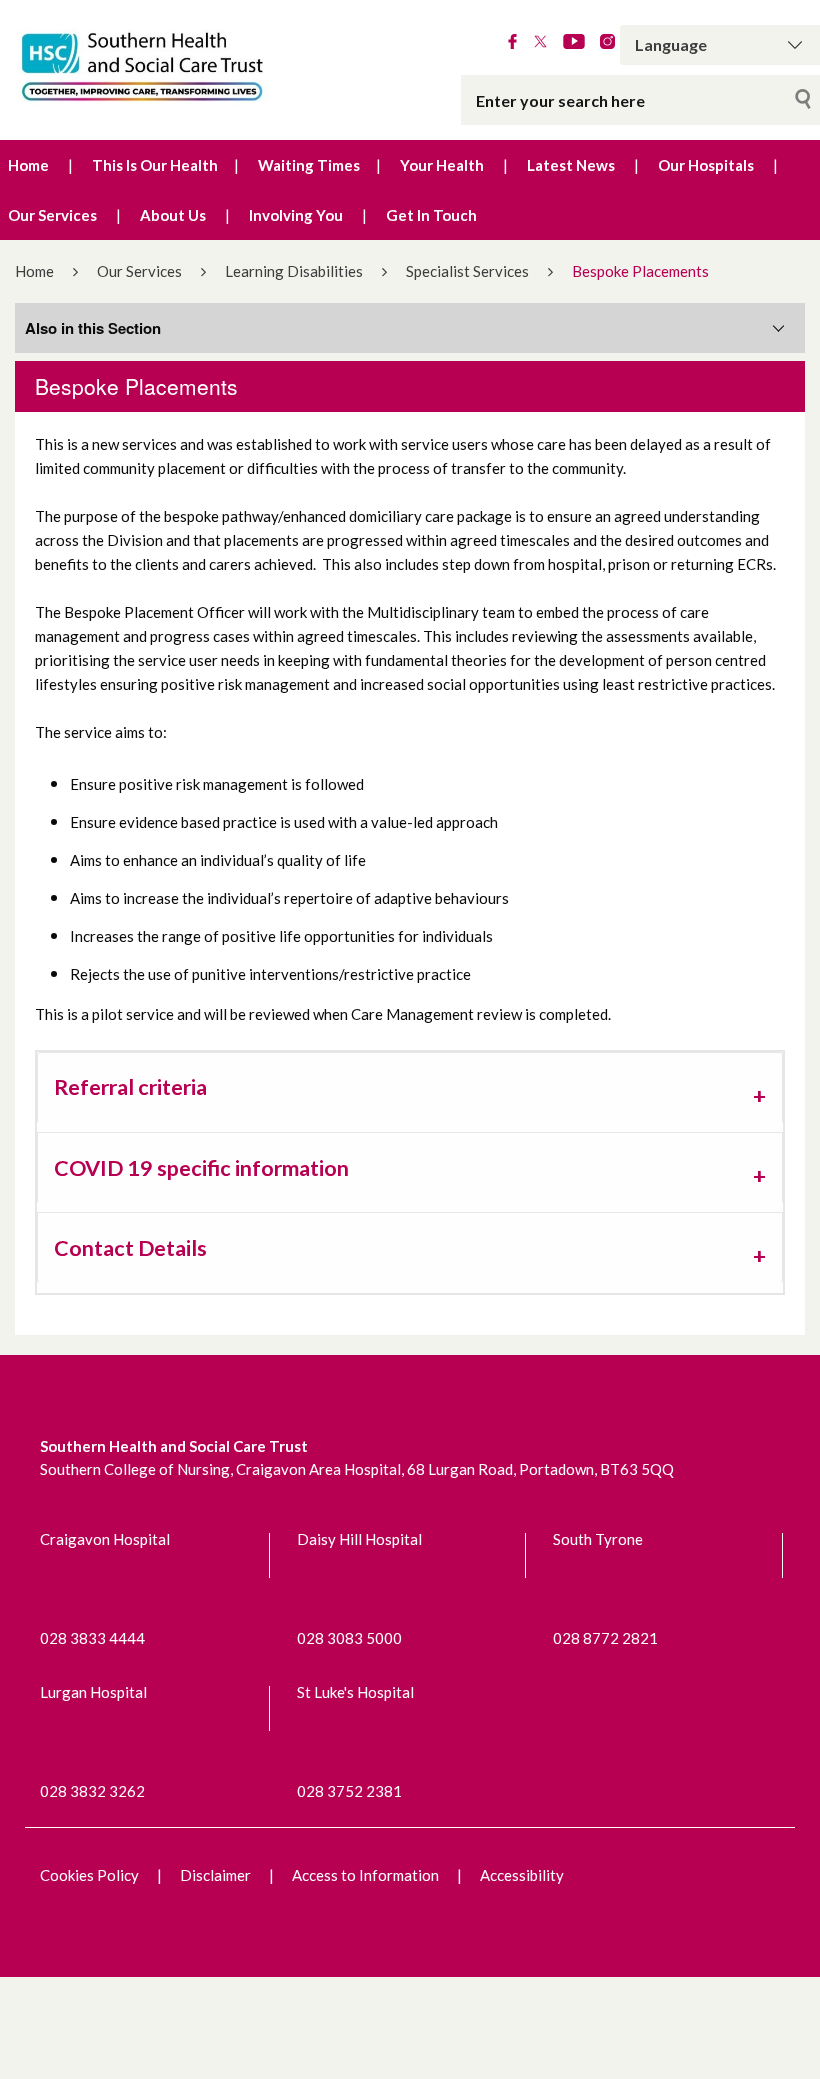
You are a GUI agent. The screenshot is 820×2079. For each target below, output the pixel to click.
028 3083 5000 (349, 1638)
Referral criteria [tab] (130, 1087)
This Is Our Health (155, 165)
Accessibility (522, 1875)
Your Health (442, 165)
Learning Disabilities (294, 271)
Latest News (571, 165)
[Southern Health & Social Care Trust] (171, 67)
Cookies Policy (89, 1875)
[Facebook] (512, 43)
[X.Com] (540, 43)
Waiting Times (309, 165)
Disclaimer (215, 1875)
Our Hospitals (706, 165)
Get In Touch (431, 215)
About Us (173, 215)
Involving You (296, 215)
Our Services (52, 215)
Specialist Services (467, 271)
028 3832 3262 (92, 1791)
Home (28, 165)
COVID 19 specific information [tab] (201, 1168)
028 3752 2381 (349, 1791)
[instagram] (607, 43)
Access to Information (365, 1875)
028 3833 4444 (92, 1638)
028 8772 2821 (605, 1638)
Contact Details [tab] (130, 1248)
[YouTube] (574, 43)
